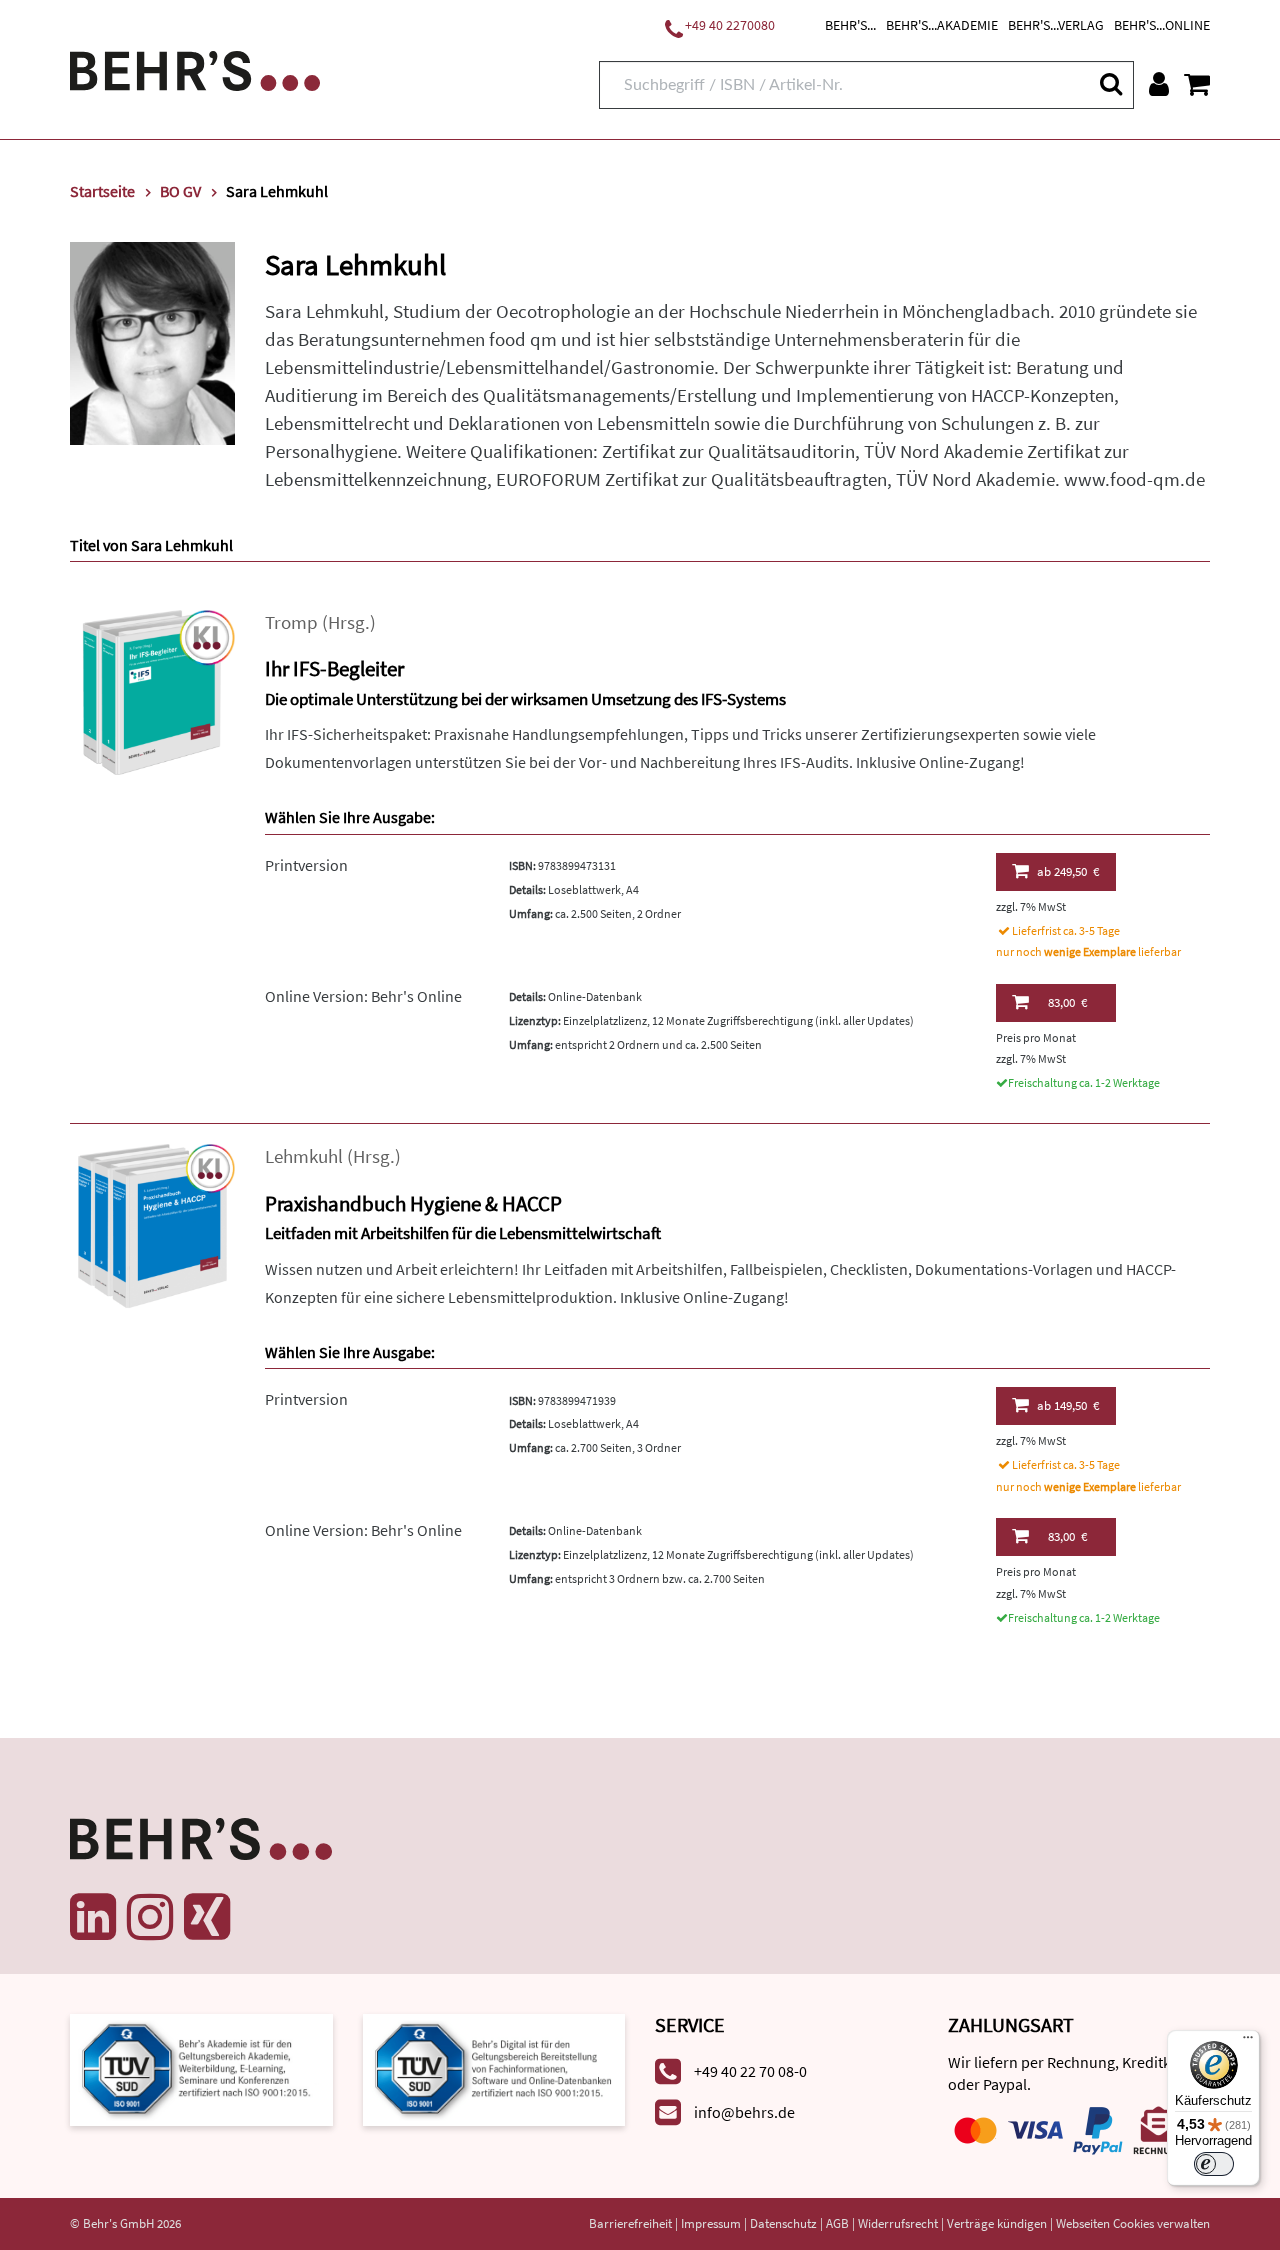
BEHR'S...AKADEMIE (942, 25)
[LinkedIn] (93, 1917)
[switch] (1214, 2164)
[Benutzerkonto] (1159, 84)
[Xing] (207, 1917)
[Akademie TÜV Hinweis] (494, 2067)
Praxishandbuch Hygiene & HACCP (413, 1203)
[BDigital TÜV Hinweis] (201, 2067)
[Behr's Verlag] (195, 68)
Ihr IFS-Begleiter (334, 668)
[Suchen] (1110, 83)
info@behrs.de (744, 2112)
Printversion (306, 865)
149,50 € (1068, 1405)
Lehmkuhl (304, 1156)
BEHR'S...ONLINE (1162, 25)
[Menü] (1248, 2042)
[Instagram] (150, 1917)
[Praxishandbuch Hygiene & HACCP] (152, 1224)
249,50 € (1068, 871)
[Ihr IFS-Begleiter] (152, 690)
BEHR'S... (850, 25)
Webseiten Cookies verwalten (1133, 2223)
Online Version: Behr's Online (363, 996)
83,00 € (1067, 1002)
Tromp (291, 622)
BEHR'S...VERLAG (1056, 25)
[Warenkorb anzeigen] (1197, 84)
